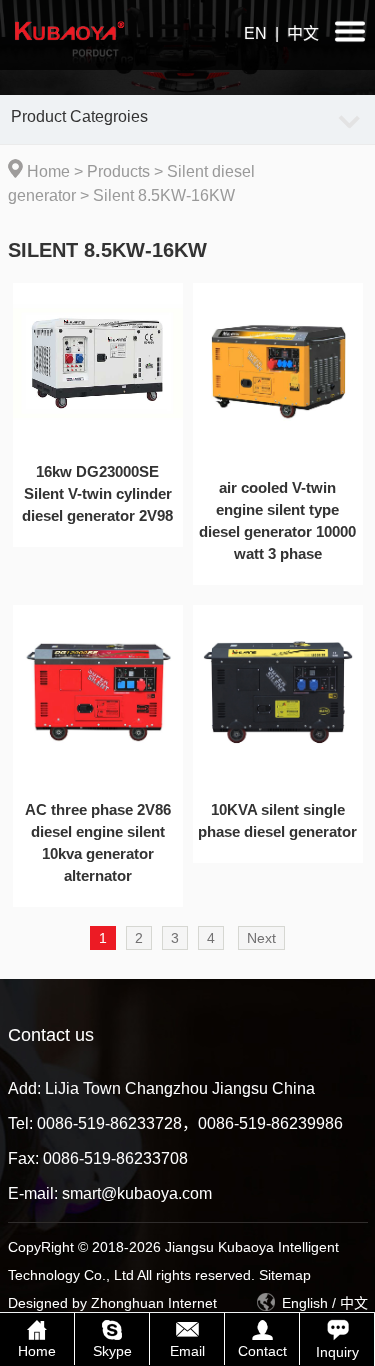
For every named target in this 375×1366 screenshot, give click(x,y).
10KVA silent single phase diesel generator (277, 820)
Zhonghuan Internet (154, 1303)
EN (255, 33)
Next (261, 938)
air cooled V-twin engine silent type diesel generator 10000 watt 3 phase (277, 520)
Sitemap (285, 1275)
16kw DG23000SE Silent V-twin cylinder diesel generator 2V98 (97, 493)
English (305, 1303)
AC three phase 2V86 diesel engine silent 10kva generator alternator (98, 842)
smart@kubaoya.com (137, 1193)
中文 (303, 33)
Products (118, 171)
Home (48, 171)
